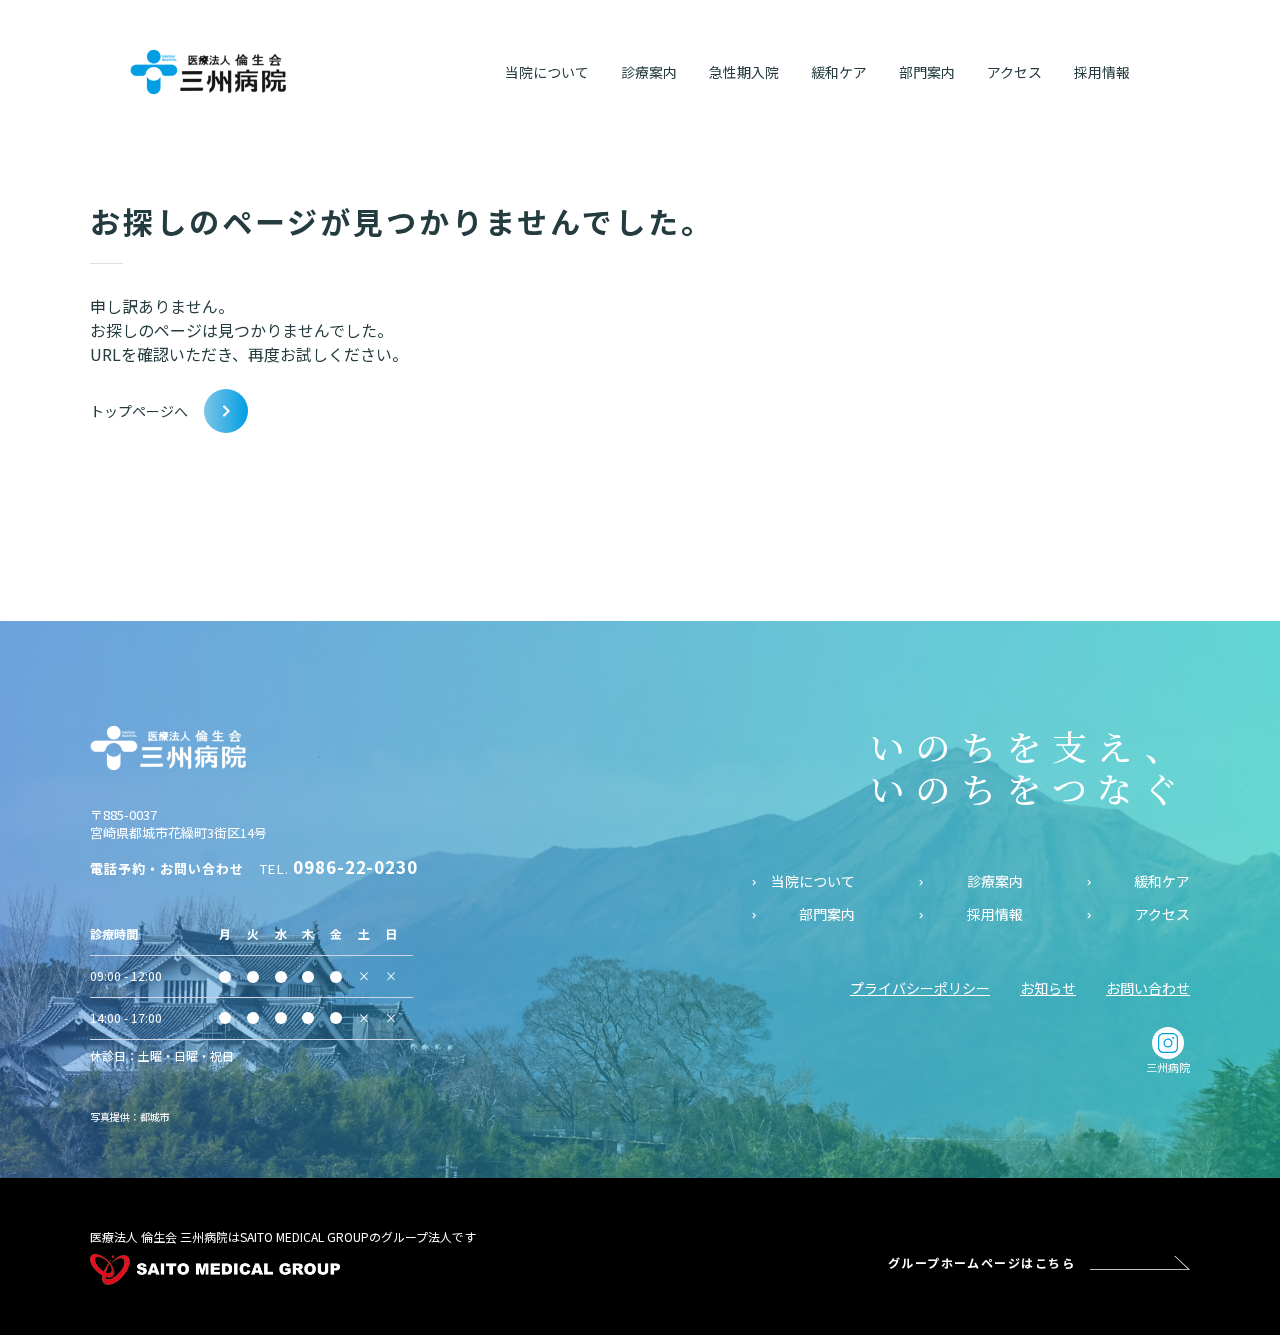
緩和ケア (1162, 881)
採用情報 (994, 914)
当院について (813, 881)
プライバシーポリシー (920, 988)
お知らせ (1048, 988)
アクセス (1162, 914)
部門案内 (827, 914)
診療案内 (994, 881)
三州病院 (1168, 1067)
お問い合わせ (1148, 988)
